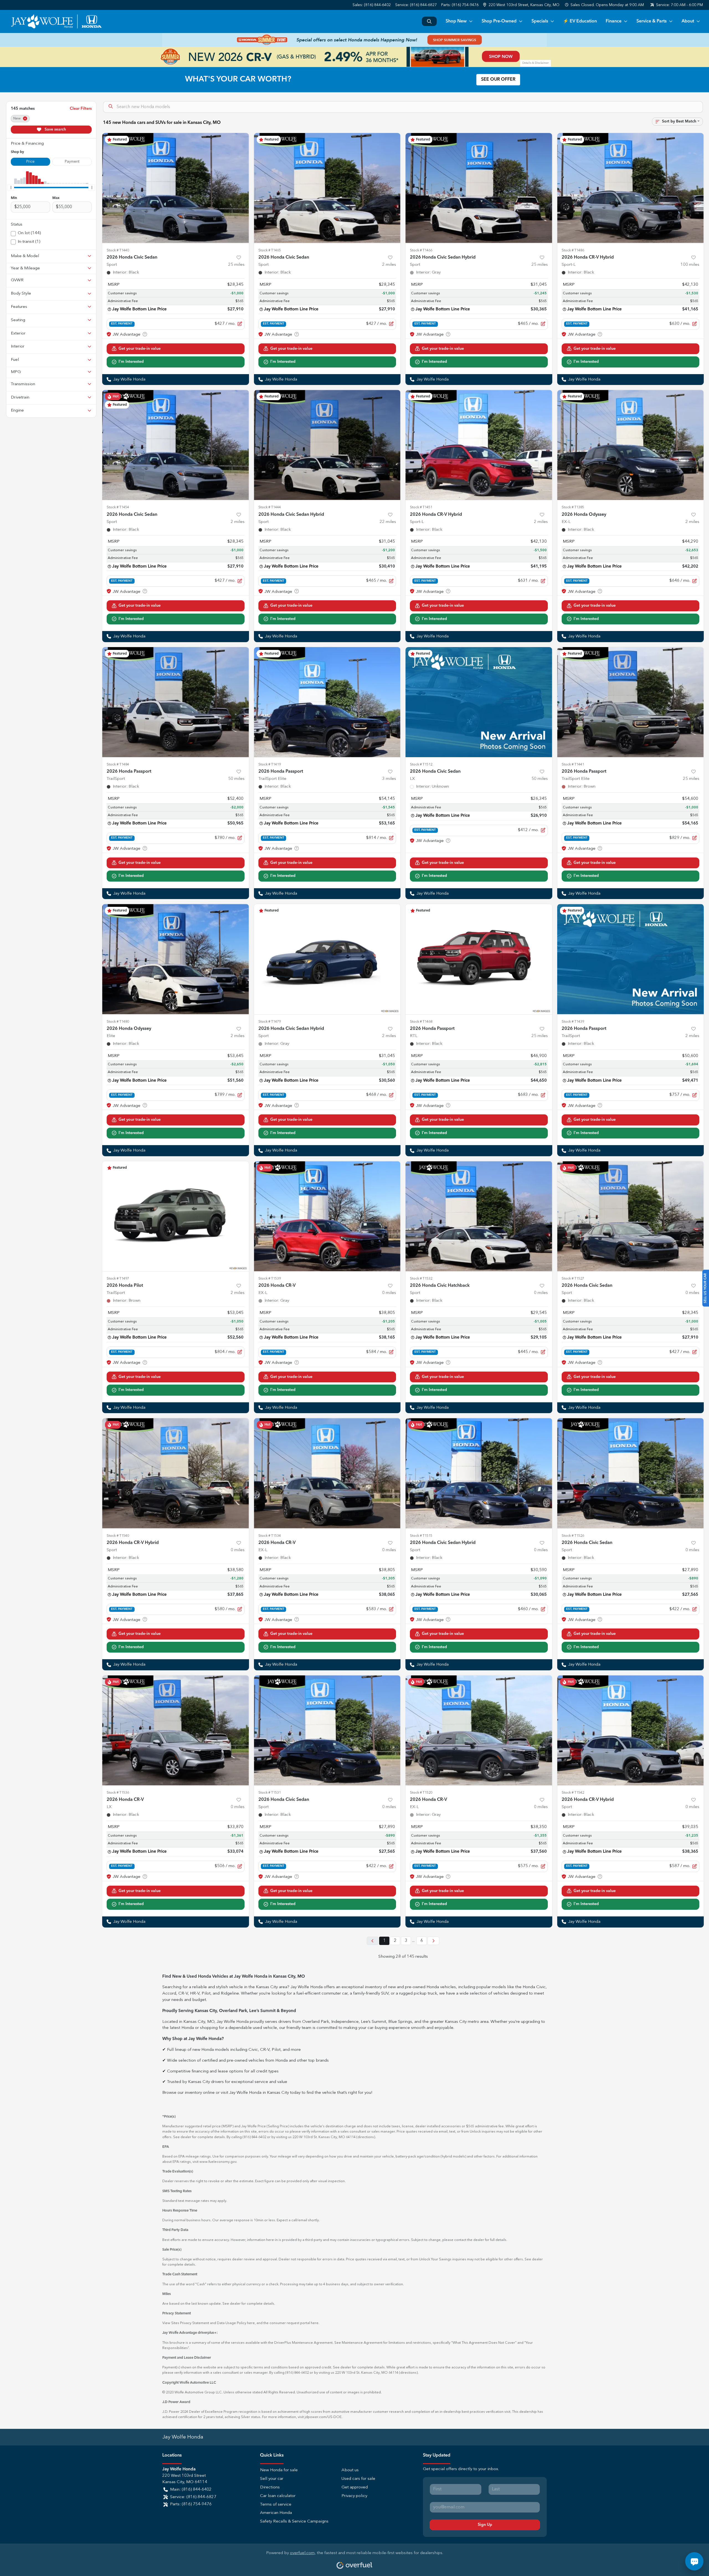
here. (315, 2323)
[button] (522, 5)
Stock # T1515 (421, 1536)
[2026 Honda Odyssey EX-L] (631, 445)
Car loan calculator (278, 2496)
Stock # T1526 (573, 1536)
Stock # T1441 (573, 764)
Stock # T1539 (270, 1279)
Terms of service (276, 2505)
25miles (236, 265)
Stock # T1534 (270, 1536)
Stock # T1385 (573, 507)
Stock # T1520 (421, 1793)
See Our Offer (498, 80)
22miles (388, 522)
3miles (389, 779)
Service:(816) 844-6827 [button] (193, 2497)
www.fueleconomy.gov (218, 2162)
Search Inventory (429, 21)
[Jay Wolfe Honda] (56, 21)
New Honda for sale (279, 2470)
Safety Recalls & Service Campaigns (294, 2522)
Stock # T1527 (573, 1279)
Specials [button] (540, 21)
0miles (389, 1293)
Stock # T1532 (421, 1279)
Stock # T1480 (118, 1022)
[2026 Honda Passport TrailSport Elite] (327, 702)
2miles (389, 265)
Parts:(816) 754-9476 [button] (191, 2504)
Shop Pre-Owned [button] (499, 21)
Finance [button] (614, 21)
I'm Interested (131, 362)
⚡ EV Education (580, 21)
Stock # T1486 (573, 250)
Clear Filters (81, 109)
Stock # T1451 (421, 507)
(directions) (366, 2137)
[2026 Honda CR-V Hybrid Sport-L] (631, 188)
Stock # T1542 (573, 1793)
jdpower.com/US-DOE (323, 2417)
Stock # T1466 (421, 250)
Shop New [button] (456, 21)
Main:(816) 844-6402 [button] (191, 2490)
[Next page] (433, 1941)
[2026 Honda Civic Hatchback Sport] (479, 1216)
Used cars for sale (358, 2479)
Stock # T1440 (118, 250)
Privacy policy (354, 2496)
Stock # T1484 (118, 764)
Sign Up (485, 2525)
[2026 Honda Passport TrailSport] (176, 702)
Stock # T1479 (270, 1022)
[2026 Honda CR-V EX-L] (327, 1216)
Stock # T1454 (118, 507)
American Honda (276, 2513)
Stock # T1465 (270, 250)
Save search (55, 129)
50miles (236, 779)
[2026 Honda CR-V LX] (176, 1730)
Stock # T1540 (118, 1536)
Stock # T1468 (421, 1022)
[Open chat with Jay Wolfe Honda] (694, 2561)
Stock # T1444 (270, 507)
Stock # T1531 (270, 1793)
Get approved (355, 2487)
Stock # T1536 (118, 1793)
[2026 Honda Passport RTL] (479, 959)
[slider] (11, 187)
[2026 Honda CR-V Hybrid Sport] (176, 1473)
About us (350, 2470)
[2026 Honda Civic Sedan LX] (479, 702)
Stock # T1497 (118, 1279)
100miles (690, 265)
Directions (270, 2487)
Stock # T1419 (270, 764)
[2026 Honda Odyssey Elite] (176, 959)
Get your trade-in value (140, 349)
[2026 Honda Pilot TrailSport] (176, 1216)
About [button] (688, 21)
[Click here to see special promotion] (354, 40)
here (251, 2323)
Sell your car (272, 2479)
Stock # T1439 (573, 1022)
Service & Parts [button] (652, 21)
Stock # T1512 (421, 764)
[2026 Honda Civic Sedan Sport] (176, 188)
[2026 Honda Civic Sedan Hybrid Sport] (479, 188)
